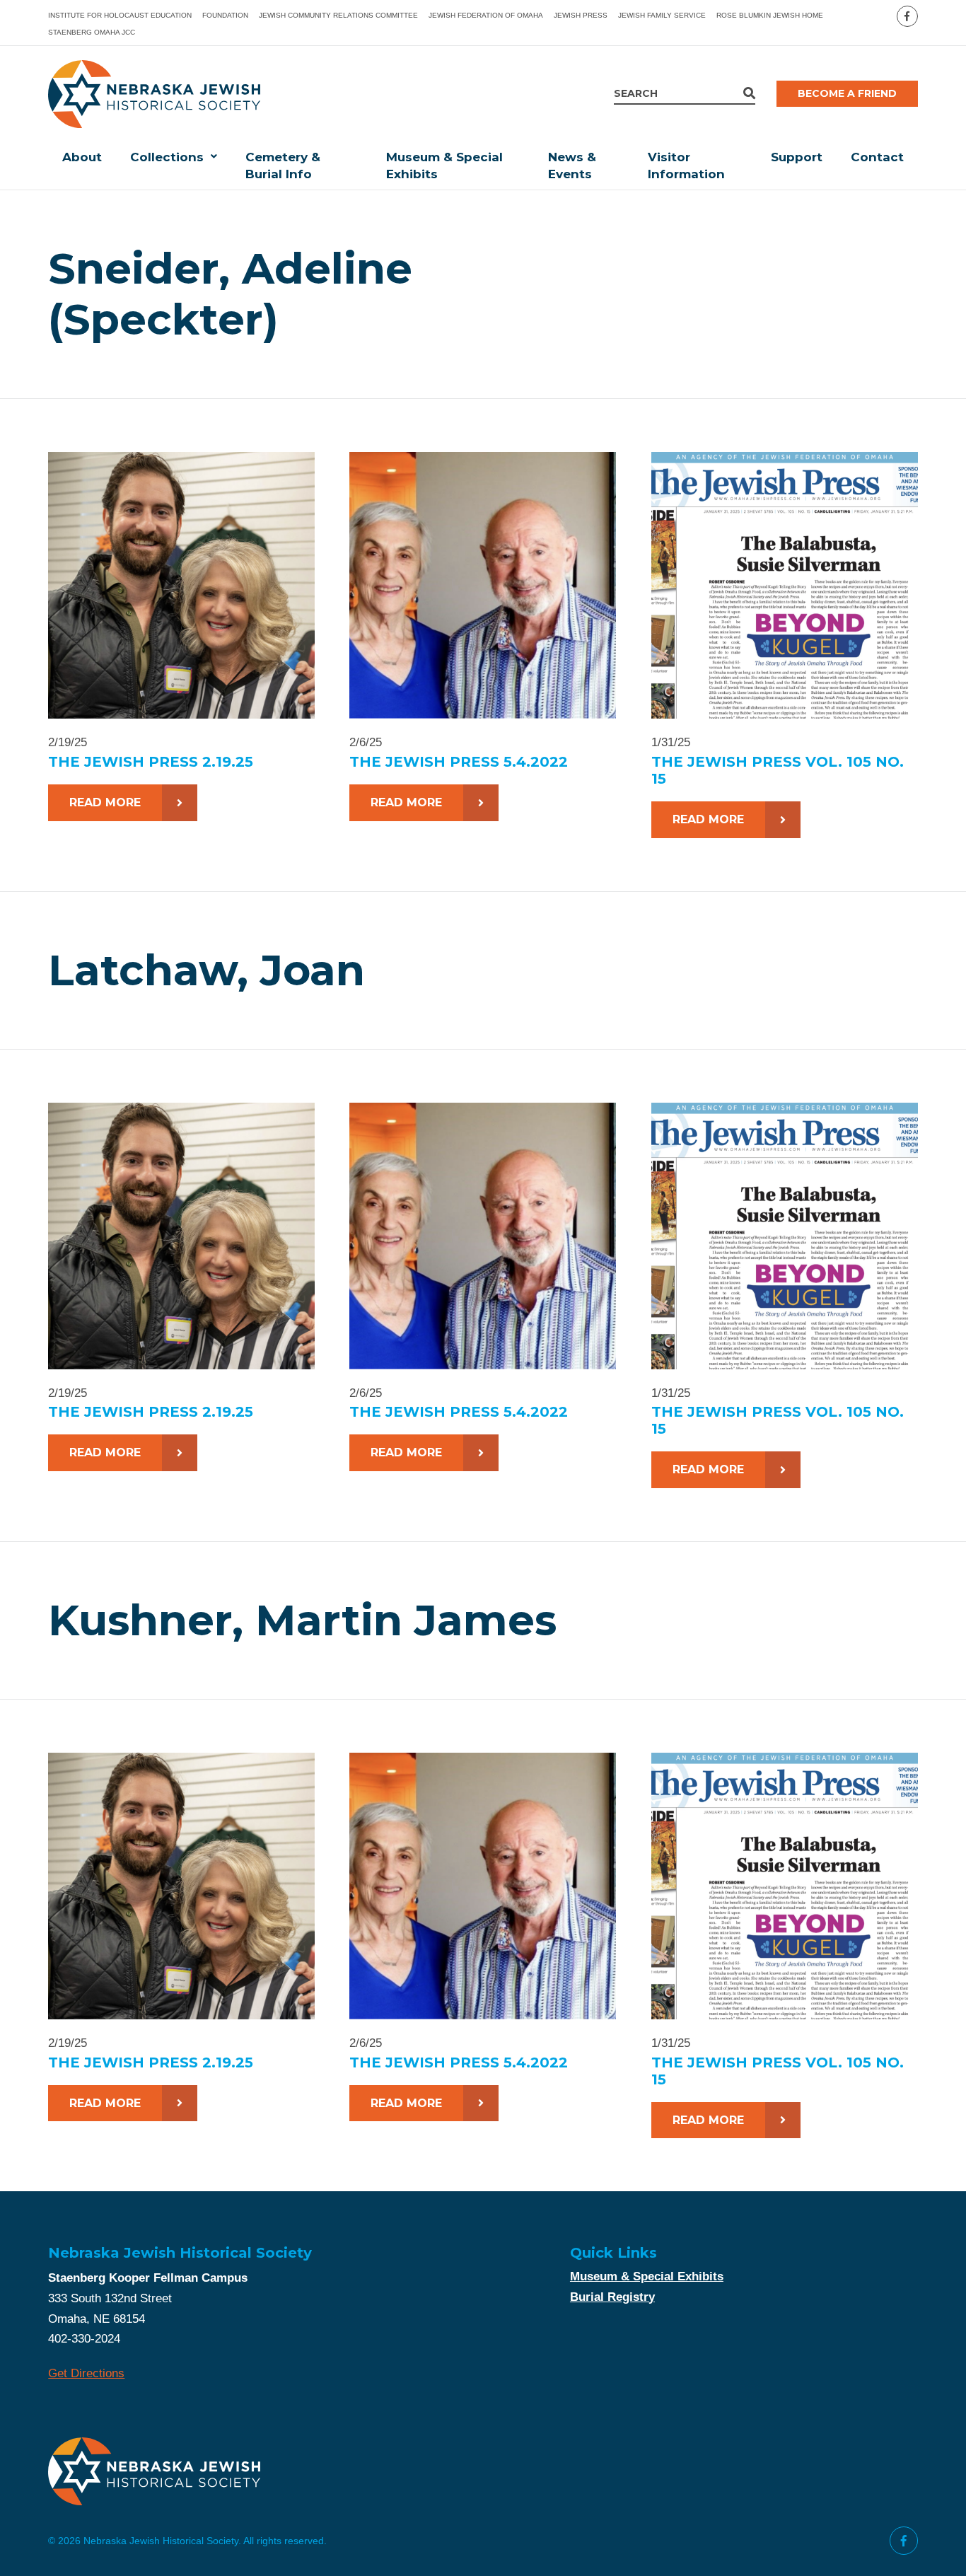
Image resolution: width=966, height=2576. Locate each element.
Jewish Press (581, 15)
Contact (877, 157)
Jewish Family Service (662, 15)
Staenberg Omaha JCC (92, 32)
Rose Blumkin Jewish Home (770, 15)
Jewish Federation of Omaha (486, 15)
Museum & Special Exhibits (444, 166)
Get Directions (86, 2373)
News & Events (572, 166)
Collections (167, 157)
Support (797, 157)
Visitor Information (686, 166)
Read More (105, 802)
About (82, 157)
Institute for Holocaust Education (120, 15)
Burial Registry (612, 2297)
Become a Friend (847, 93)
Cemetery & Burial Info (283, 166)
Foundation (225, 15)
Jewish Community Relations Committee (338, 15)
